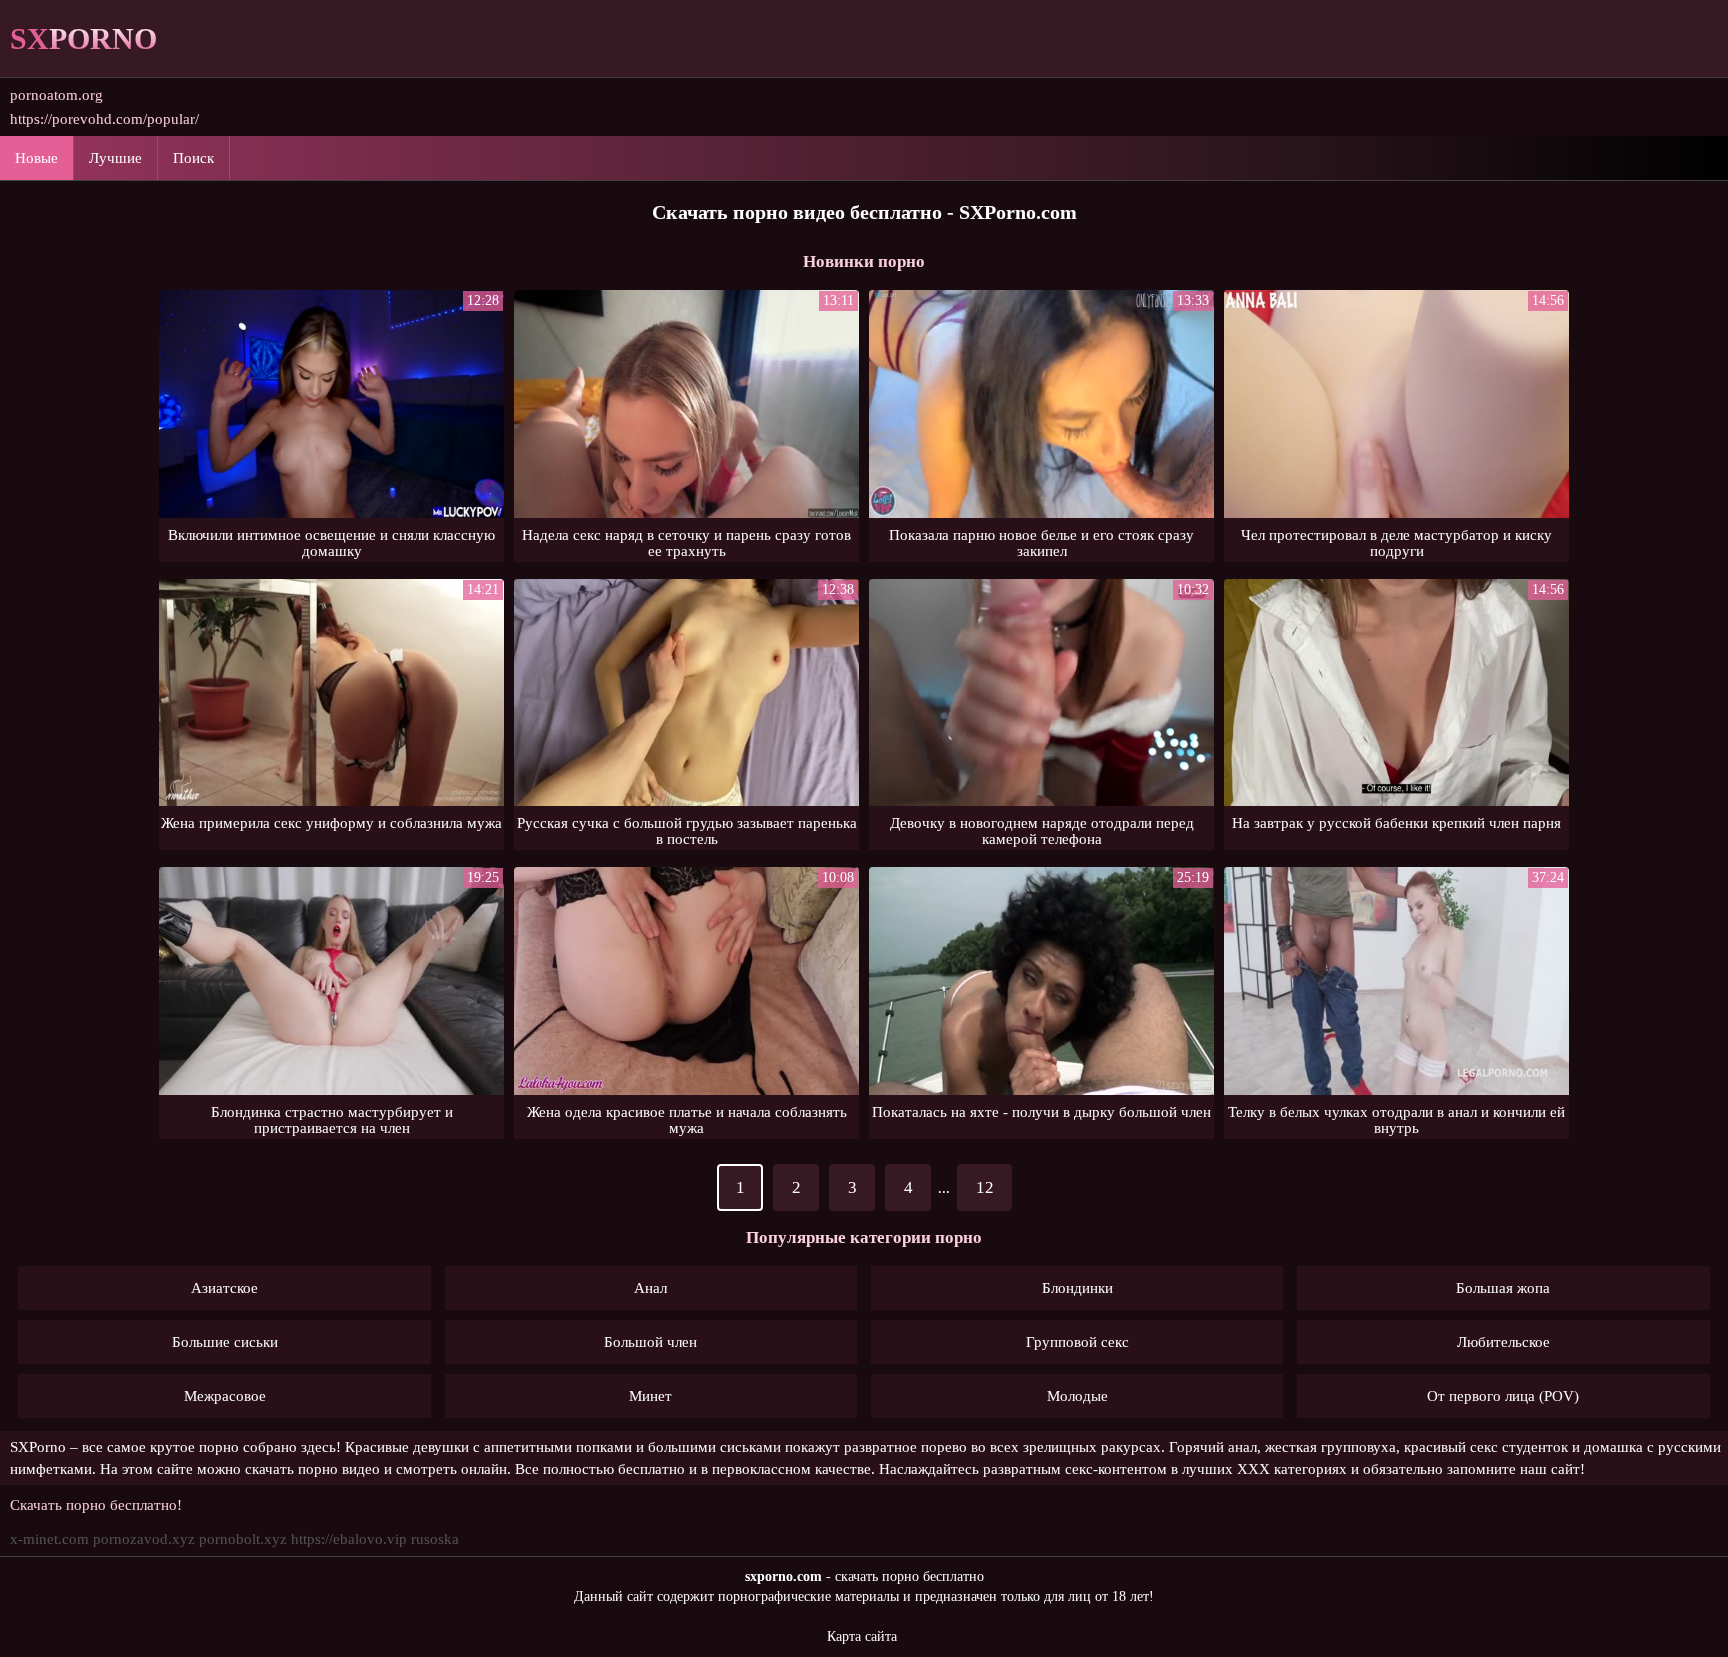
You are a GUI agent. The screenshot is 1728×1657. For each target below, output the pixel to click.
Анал (650, 1288)
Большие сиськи (225, 1342)
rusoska (435, 1539)
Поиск (193, 158)
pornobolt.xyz (243, 1539)
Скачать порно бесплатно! (96, 1505)
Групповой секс (1077, 1342)
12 (985, 1187)
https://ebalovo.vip (349, 1539)
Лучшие (115, 158)
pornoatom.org (56, 95)
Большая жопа (1503, 1288)
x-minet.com (49, 1539)
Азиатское (224, 1288)
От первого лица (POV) (1503, 1396)
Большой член (650, 1342)
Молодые (1077, 1396)
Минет (650, 1396)
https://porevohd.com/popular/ (104, 119)
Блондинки (1077, 1288)
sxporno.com (783, 1576)
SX (83, 38)
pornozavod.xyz (144, 1539)
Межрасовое (225, 1396)
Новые (36, 158)
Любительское (1503, 1342)
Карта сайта (862, 1636)
